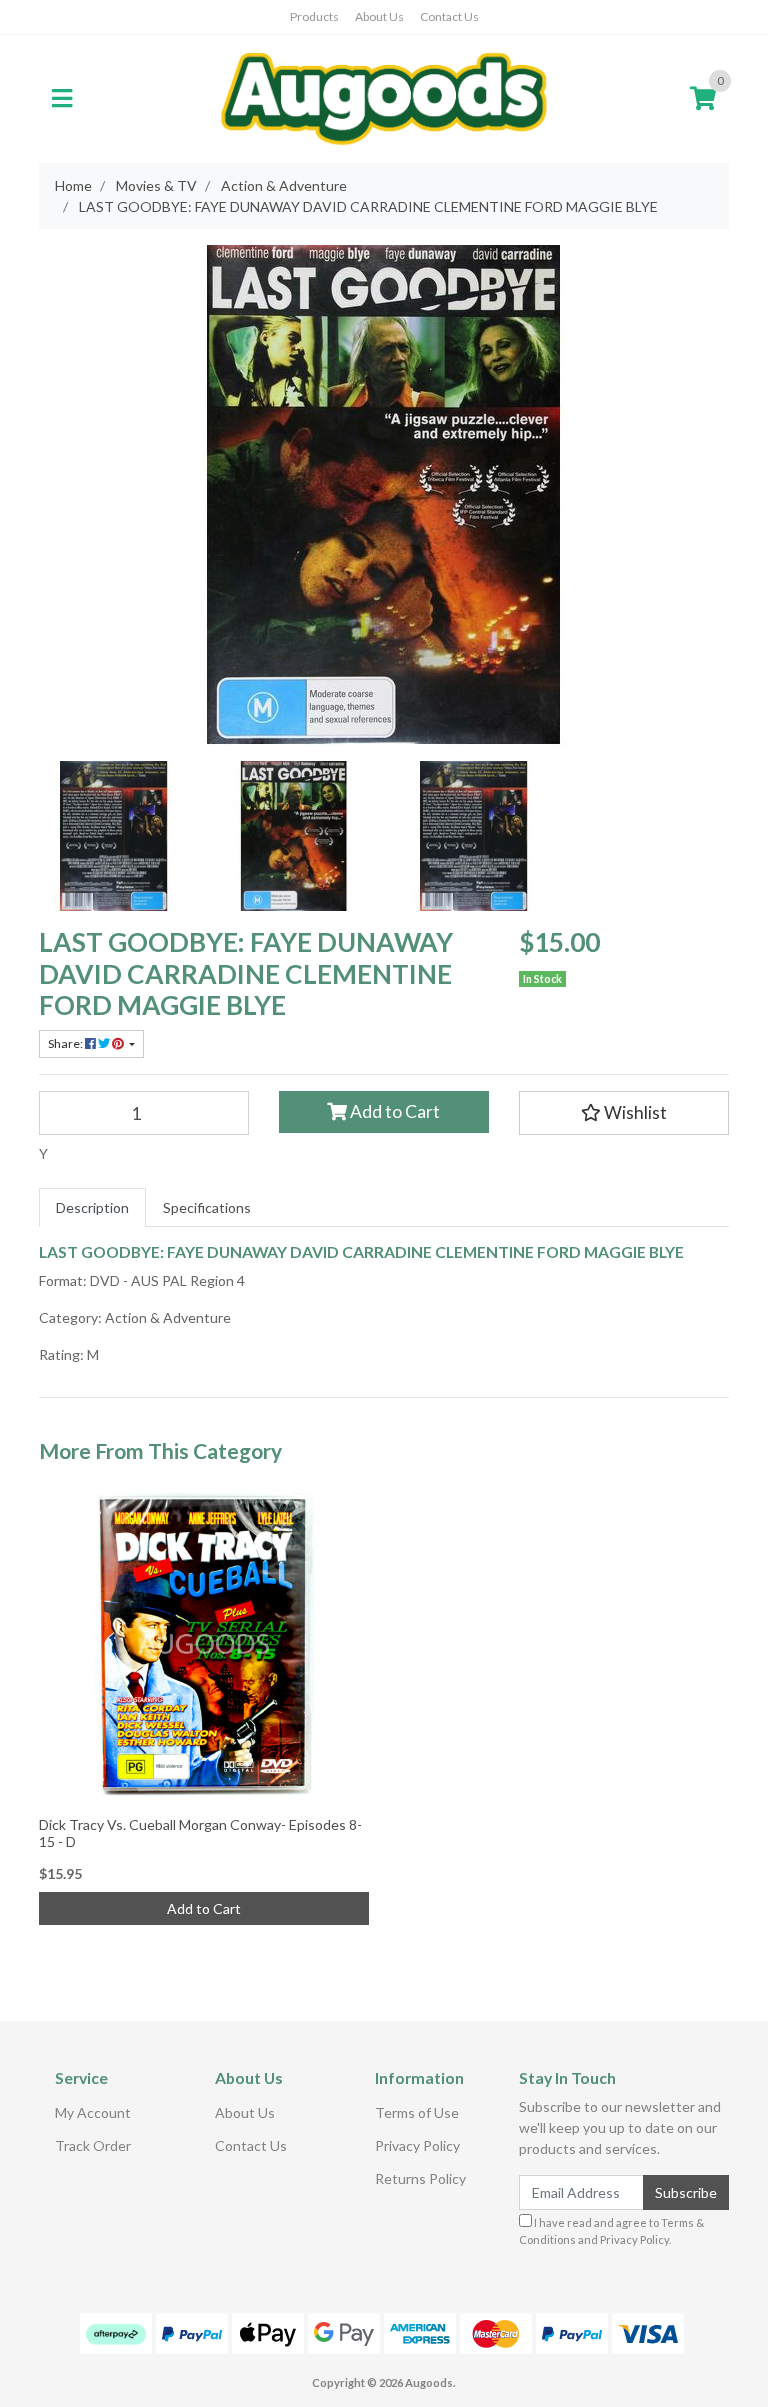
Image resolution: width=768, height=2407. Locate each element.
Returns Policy (420, 2178)
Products (314, 16)
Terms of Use (417, 2112)
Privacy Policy (417, 2145)
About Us (379, 16)
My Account (93, 2112)
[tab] (92, 1207)
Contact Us (449, 16)
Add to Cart (393, 1111)
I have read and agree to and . (611, 2231)
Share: (66, 1043)
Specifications (207, 1207)
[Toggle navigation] (62, 99)
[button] (624, 1113)
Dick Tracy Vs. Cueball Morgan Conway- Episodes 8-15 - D (200, 1833)
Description (92, 1207)
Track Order (93, 2145)
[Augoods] (384, 97)
